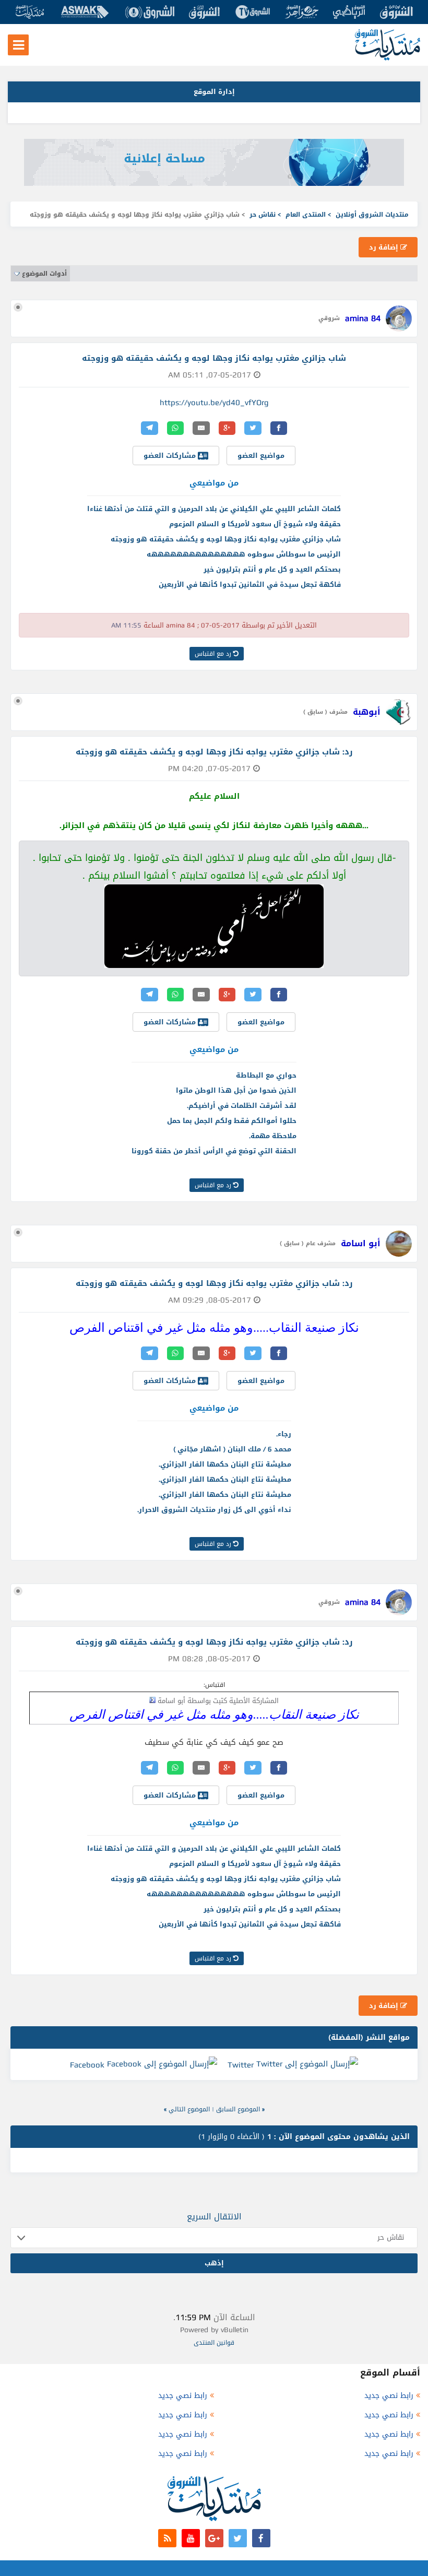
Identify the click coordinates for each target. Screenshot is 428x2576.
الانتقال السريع (214, 2217)
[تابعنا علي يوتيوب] (191, 2538)
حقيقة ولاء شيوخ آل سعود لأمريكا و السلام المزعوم (255, 524)
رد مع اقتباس (214, 654)
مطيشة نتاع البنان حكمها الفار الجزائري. (225, 1464)
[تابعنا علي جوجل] (214, 2538)
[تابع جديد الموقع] (167, 2538)
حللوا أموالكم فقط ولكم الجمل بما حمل (232, 1121)
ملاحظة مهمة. (273, 1136)
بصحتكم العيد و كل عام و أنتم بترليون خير (272, 569)
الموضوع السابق (238, 2109)
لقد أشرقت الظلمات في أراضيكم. (242, 1106)
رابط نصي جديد (389, 2396)
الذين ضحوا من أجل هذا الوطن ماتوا (236, 1090)
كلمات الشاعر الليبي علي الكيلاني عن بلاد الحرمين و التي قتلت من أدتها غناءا (214, 509)
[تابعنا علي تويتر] (238, 2538)
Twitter (241, 2065)
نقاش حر (263, 215)
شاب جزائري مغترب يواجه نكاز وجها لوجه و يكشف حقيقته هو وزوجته (226, 539)
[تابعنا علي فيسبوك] (261, 2538)
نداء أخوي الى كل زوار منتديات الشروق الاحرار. (214, 1510)
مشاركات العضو (171, 456)
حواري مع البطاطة (266, 1075)
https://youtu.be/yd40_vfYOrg (214, 403)
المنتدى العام (306, 215)
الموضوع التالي (189, 2109)
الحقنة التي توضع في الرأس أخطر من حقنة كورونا (214, 1151)
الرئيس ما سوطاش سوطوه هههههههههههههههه (244, 554)
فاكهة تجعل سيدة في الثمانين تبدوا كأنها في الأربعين (250, 584)
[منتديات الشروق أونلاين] (388, 58)
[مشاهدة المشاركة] (152, 1700)
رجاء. (284, 1434)
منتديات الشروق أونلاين (372, 215)
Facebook (87, 2065)
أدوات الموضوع (44, 274)
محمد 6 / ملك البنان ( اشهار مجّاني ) (232, 1449)
